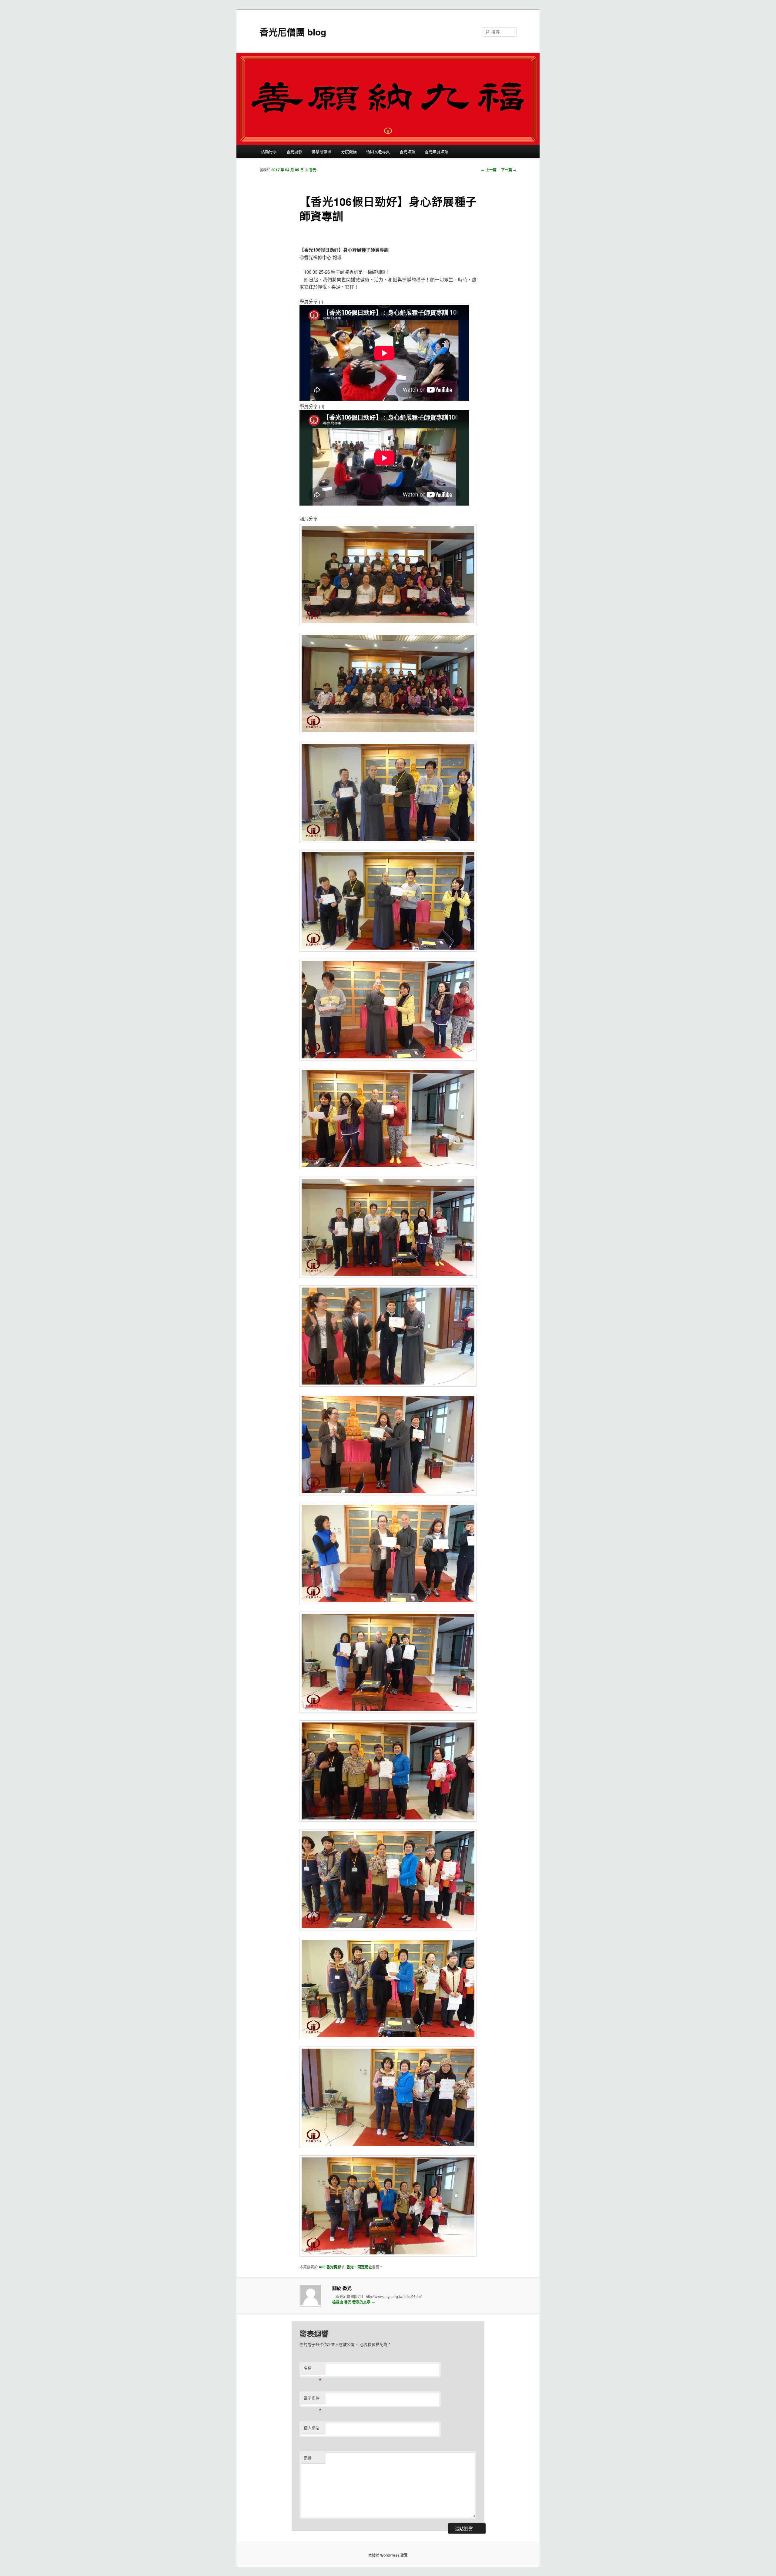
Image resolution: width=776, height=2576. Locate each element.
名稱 (313, 2369)
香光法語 (407, 151)
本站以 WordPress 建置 (388, 2555)
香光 (313, 170)
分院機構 (349, 151)
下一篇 (509, 170)
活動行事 (269, 151)
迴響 (308, 2458)
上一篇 (489, 170)
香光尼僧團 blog (293, 32)
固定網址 (365, 2267)
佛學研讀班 (321, 151)
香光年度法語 (436, 151)
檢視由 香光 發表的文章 (354, 2302)
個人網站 (312, 2428)
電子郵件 (313, 2399)
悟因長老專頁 (378, 151)
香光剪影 (294, 151)
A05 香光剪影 (330, 2267)
